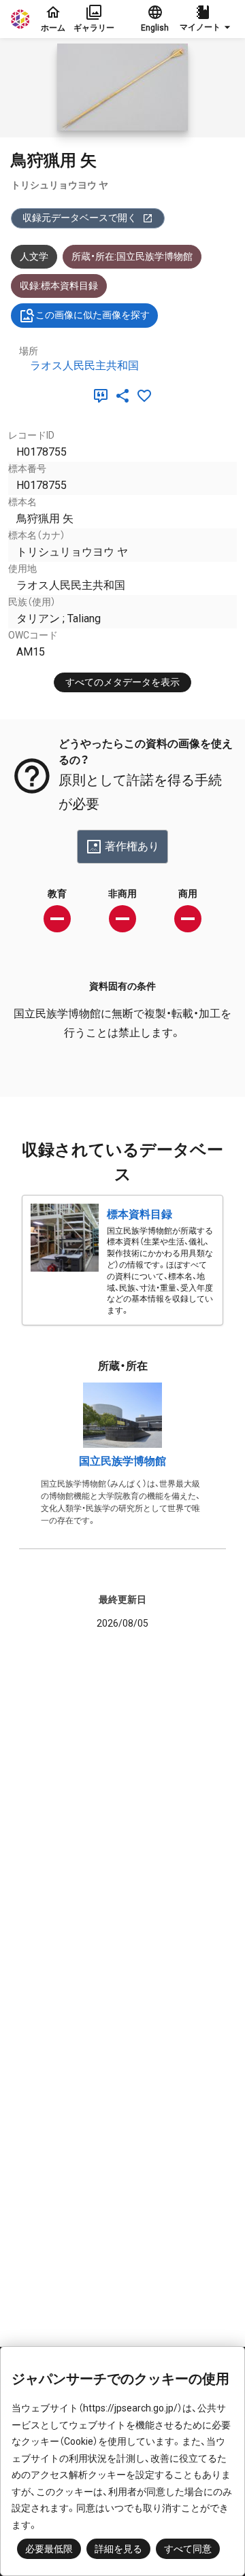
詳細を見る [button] (118, 2549)
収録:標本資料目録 (59, 286)
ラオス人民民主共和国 (84, 366)
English (155, 28)
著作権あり (132, 846)
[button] (207, 19)
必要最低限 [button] (49, 2549)
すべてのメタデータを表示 (122, 682)
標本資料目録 (140, 1214)
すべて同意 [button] (188, 2549)
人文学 (34, 256)
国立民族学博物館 (122, 1461)
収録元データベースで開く (80, 218)
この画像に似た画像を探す (93, 315)
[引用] (103, 396)
